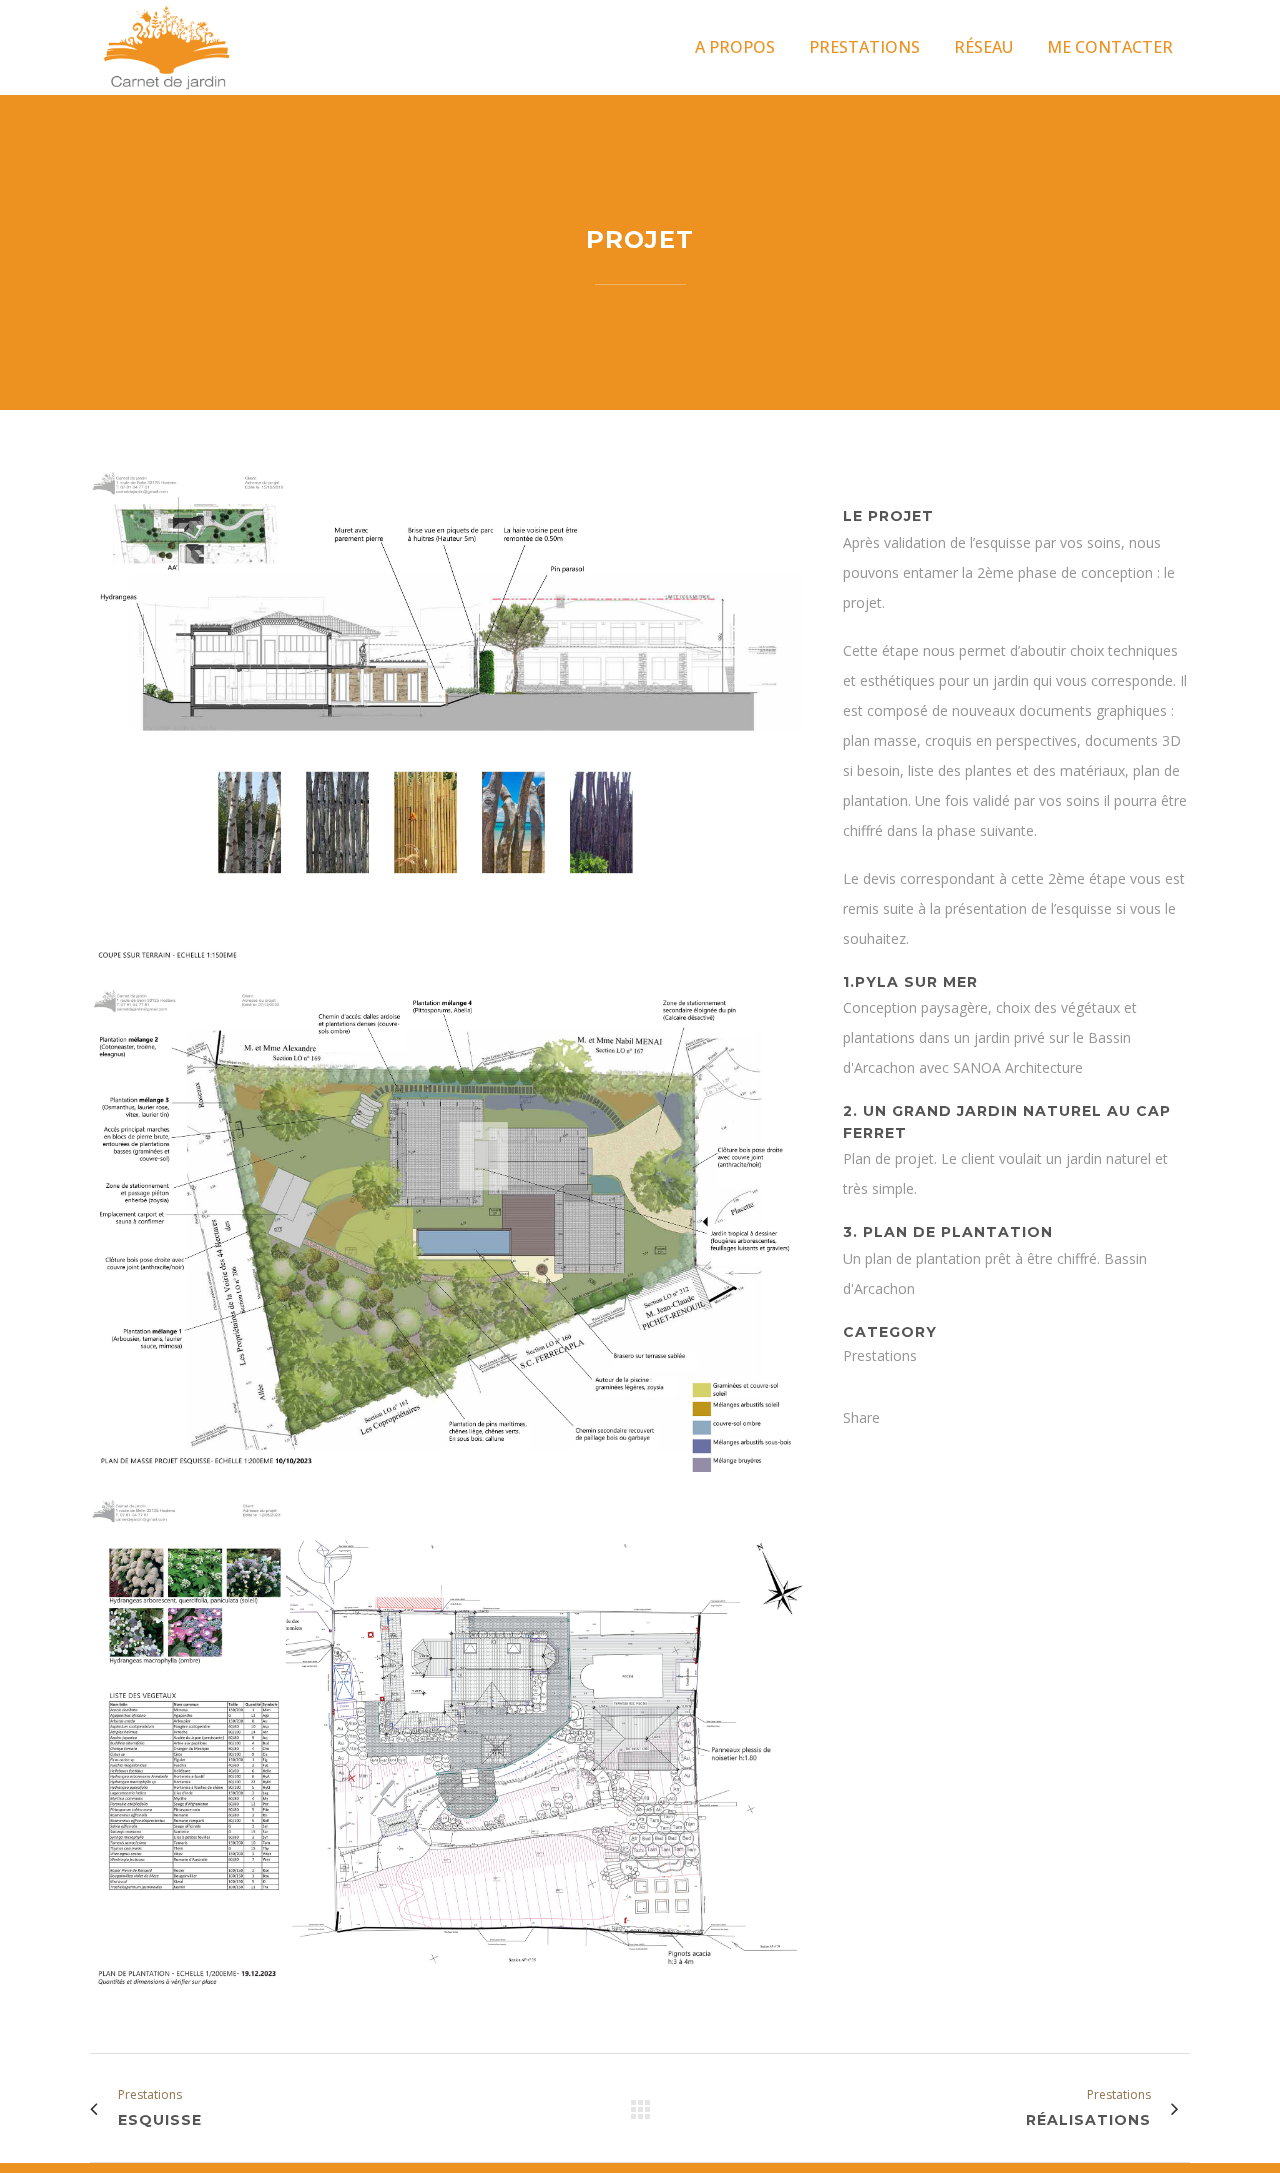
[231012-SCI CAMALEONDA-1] (446, 1484)
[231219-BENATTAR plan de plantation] (446, 1999)
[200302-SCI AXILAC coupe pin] (446, 974)
